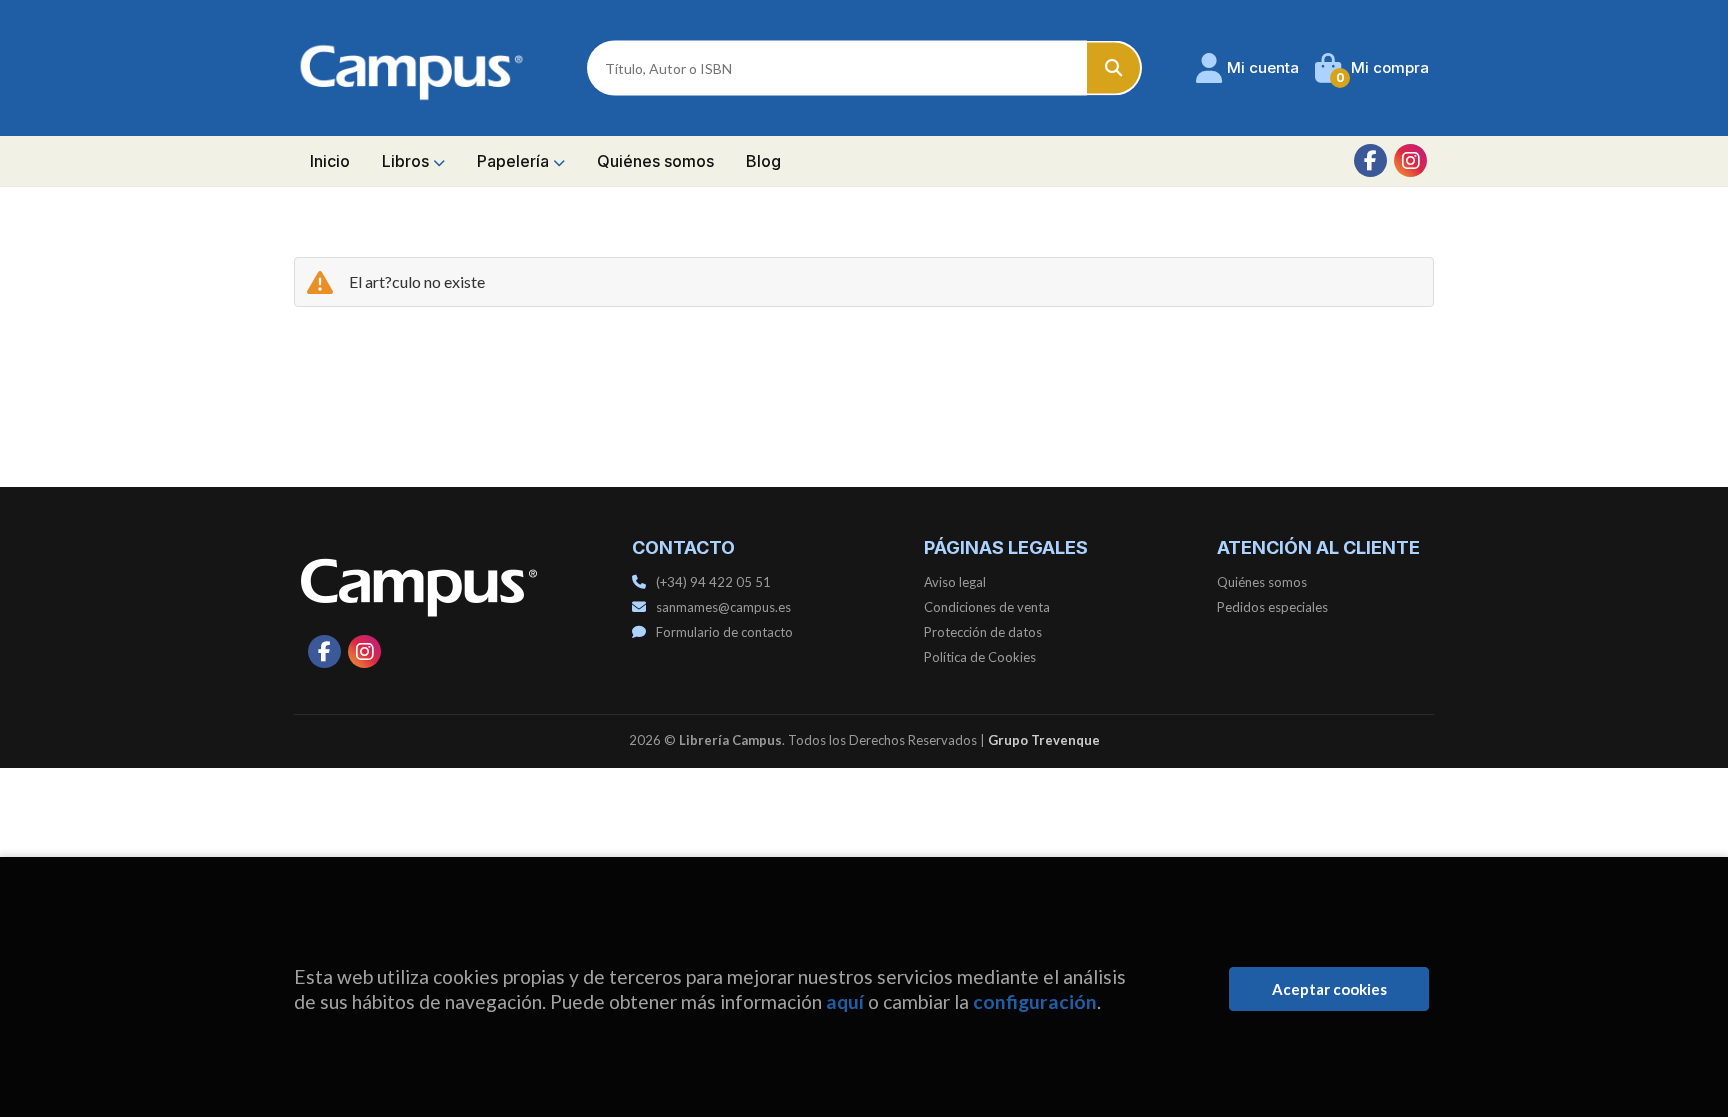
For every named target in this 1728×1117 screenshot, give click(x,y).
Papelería (515, 161)
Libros (407, 161)
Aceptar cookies (1329, 989)
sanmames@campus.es (723, 607)
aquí (845, 1001)
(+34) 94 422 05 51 (713, 582)
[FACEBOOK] (1370, 160)
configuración (1035, 1001)
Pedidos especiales (1272, 607)
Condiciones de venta (987, 607)
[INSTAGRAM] (1410, 160)
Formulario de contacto (724, 632)
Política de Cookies (980, 657)
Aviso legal (955, 582)
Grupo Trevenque (1044, 740)
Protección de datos (983, 632)
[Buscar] (1114, 68)
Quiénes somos (1262, 582)
